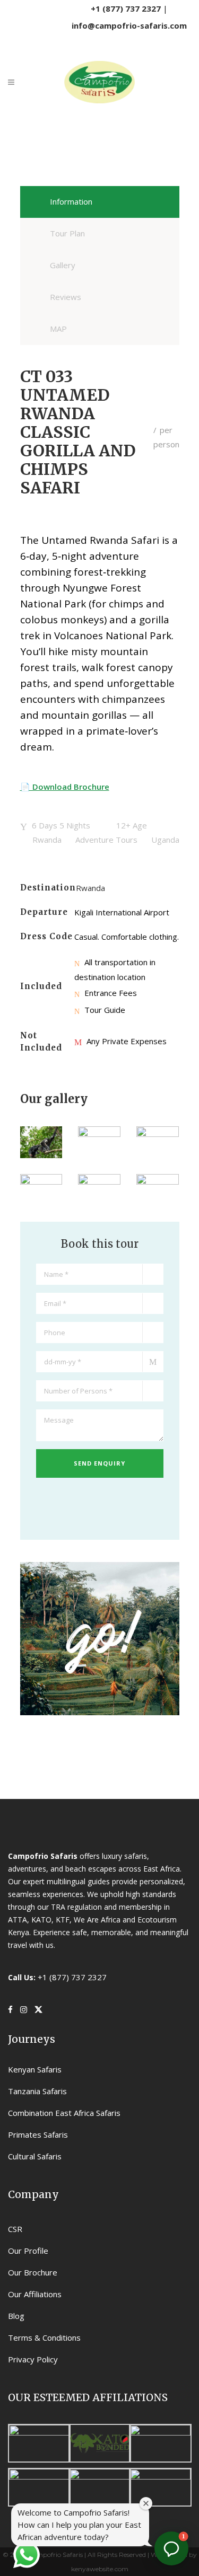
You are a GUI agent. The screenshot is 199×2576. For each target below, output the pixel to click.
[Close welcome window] (146, 2503)
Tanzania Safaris (37, 2091)
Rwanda (90, 888)
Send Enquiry (99, 1463)
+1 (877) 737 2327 (126, 8)
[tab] (100, 202)
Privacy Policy (33, 2359)
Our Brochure (33, 2272)
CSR (15, 2229)
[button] (171, 2548)
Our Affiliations (35, 2294)
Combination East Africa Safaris (64, 2113)
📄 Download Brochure (65, 787)
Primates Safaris (38, 2134)
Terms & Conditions (44, 2337)
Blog (16, 2316)
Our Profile (28, 2251)
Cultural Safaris (35, 2156)
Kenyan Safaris (35, 2069)
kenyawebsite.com (100, 2569)
